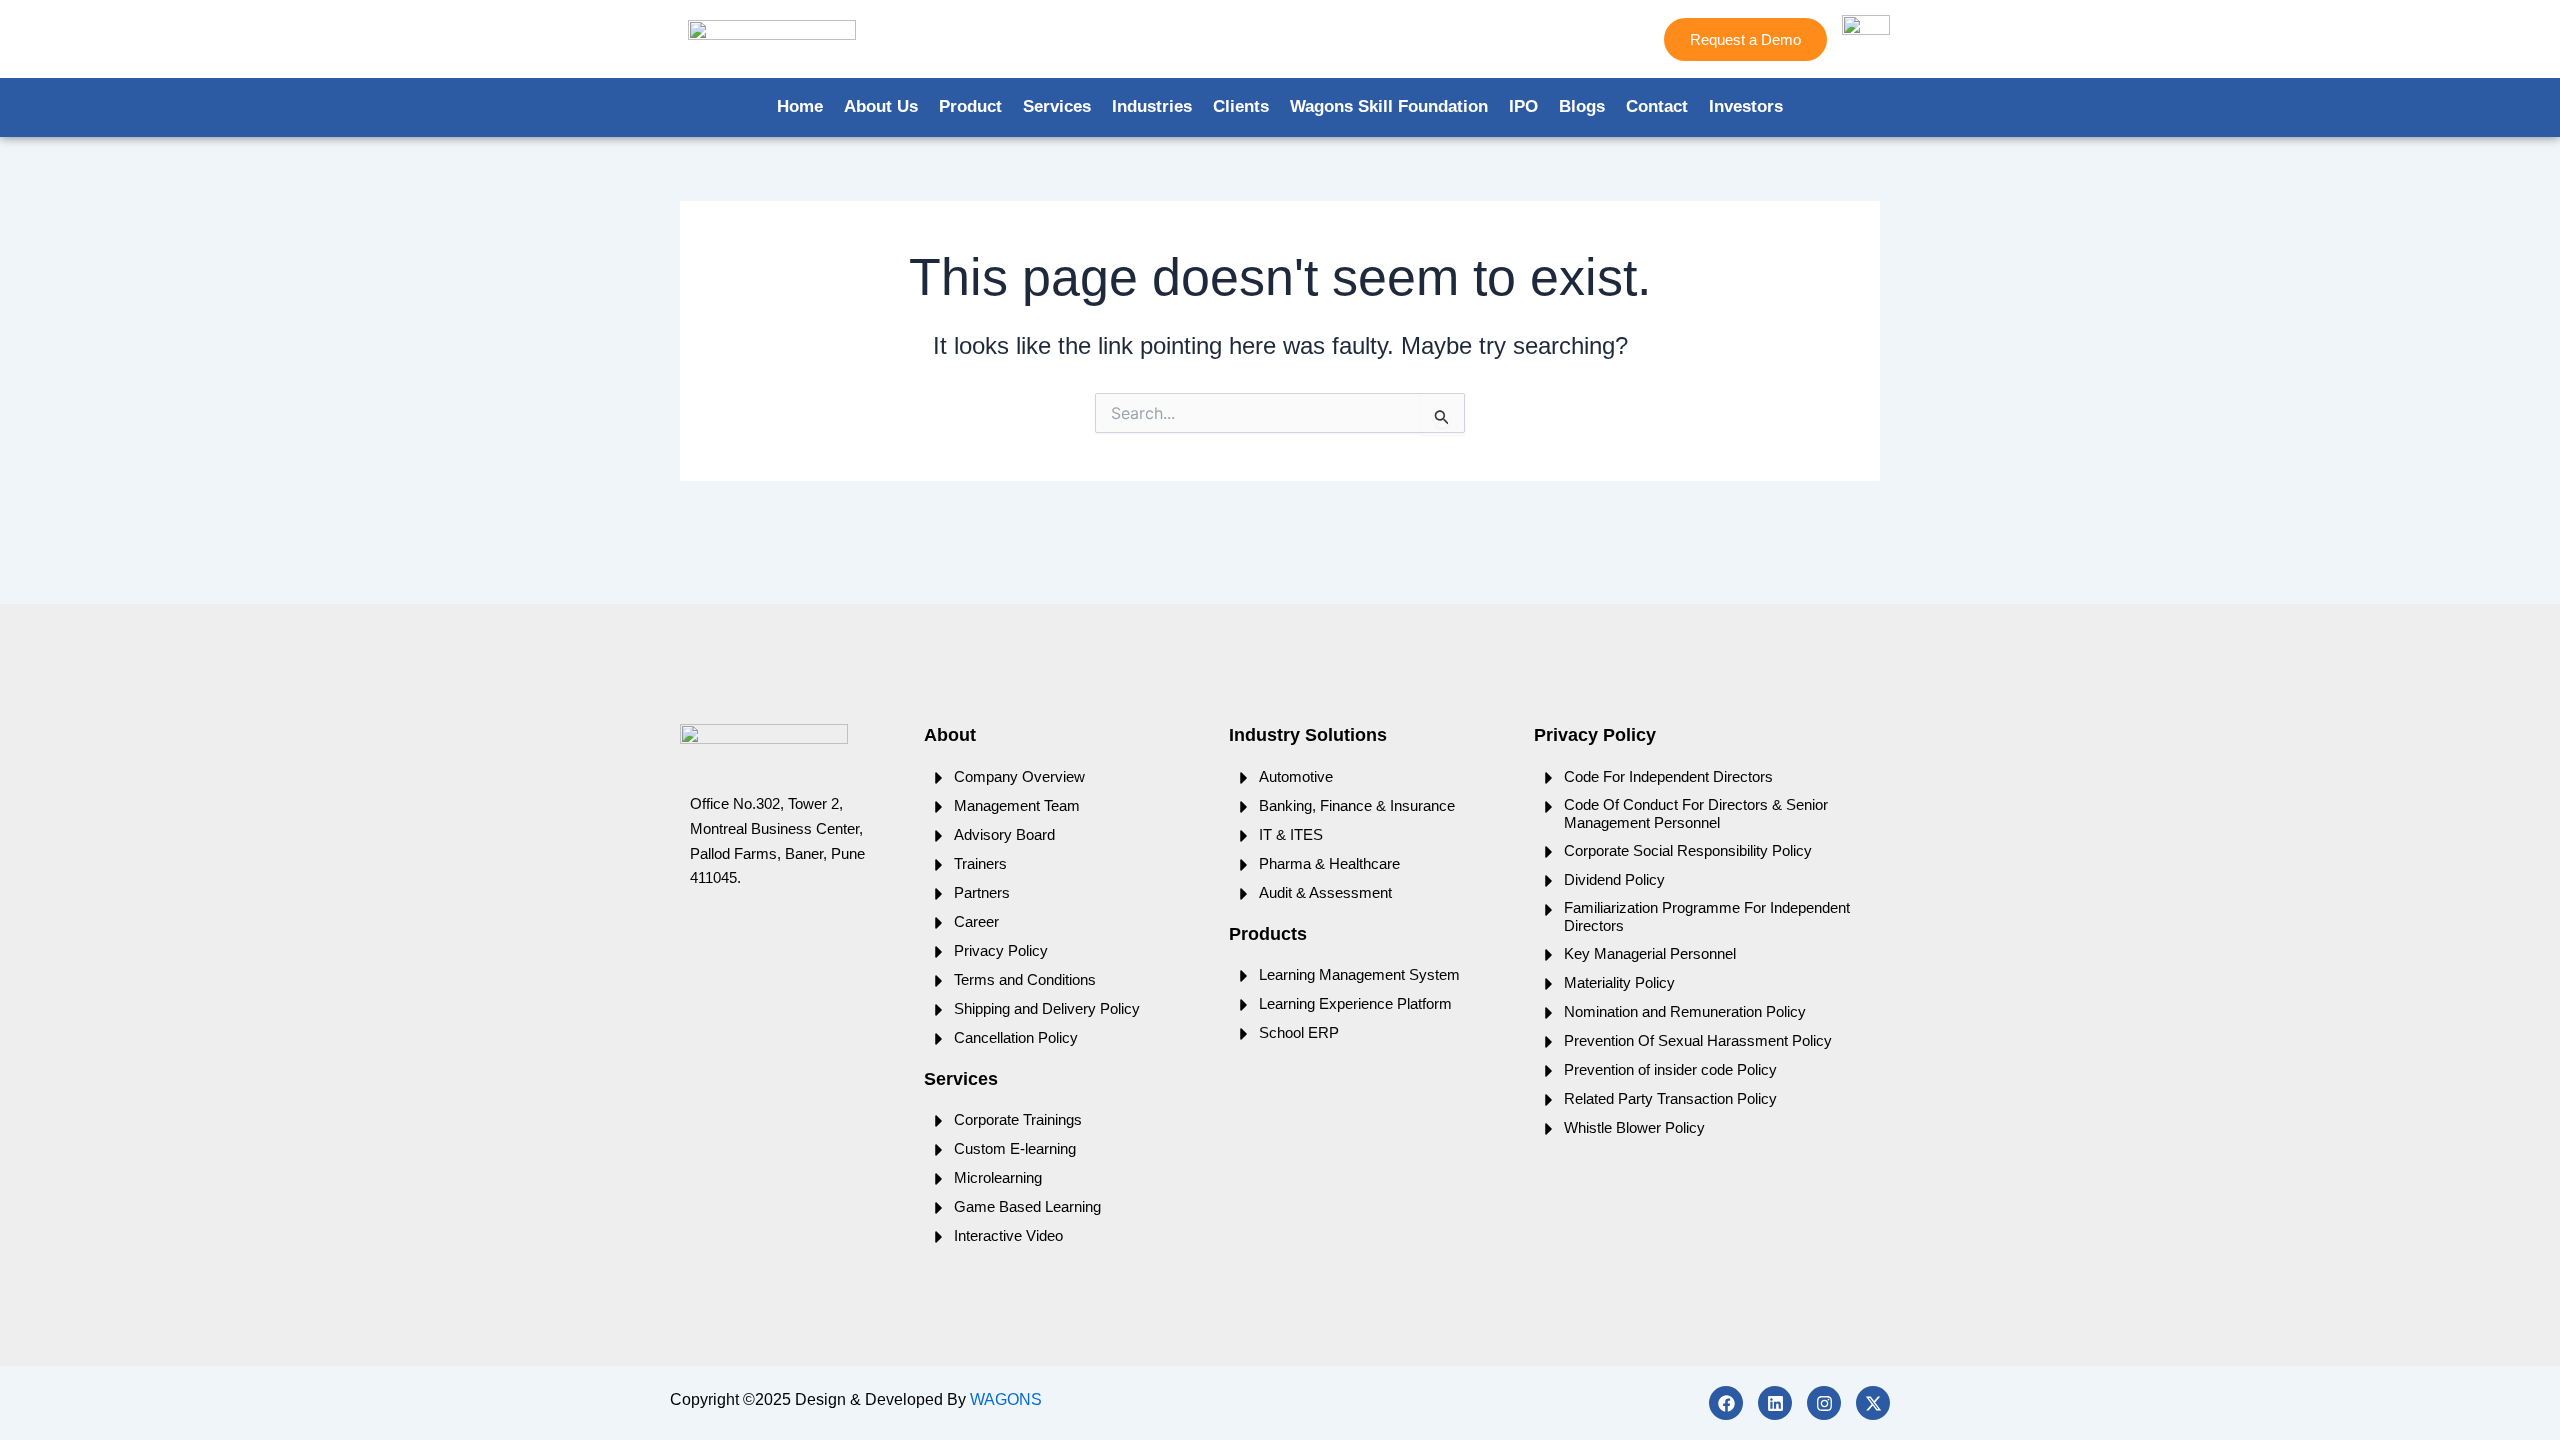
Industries (1152, 107)
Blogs (1582, 107)
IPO (1523, 107)
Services (1057, 107)
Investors (1746, 107)
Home (800, 107)
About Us (881, 107)
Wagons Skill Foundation (1389, 107)
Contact (1657, 107)
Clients (1241, 107)
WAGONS (1006, 1399)
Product (970, 107)
